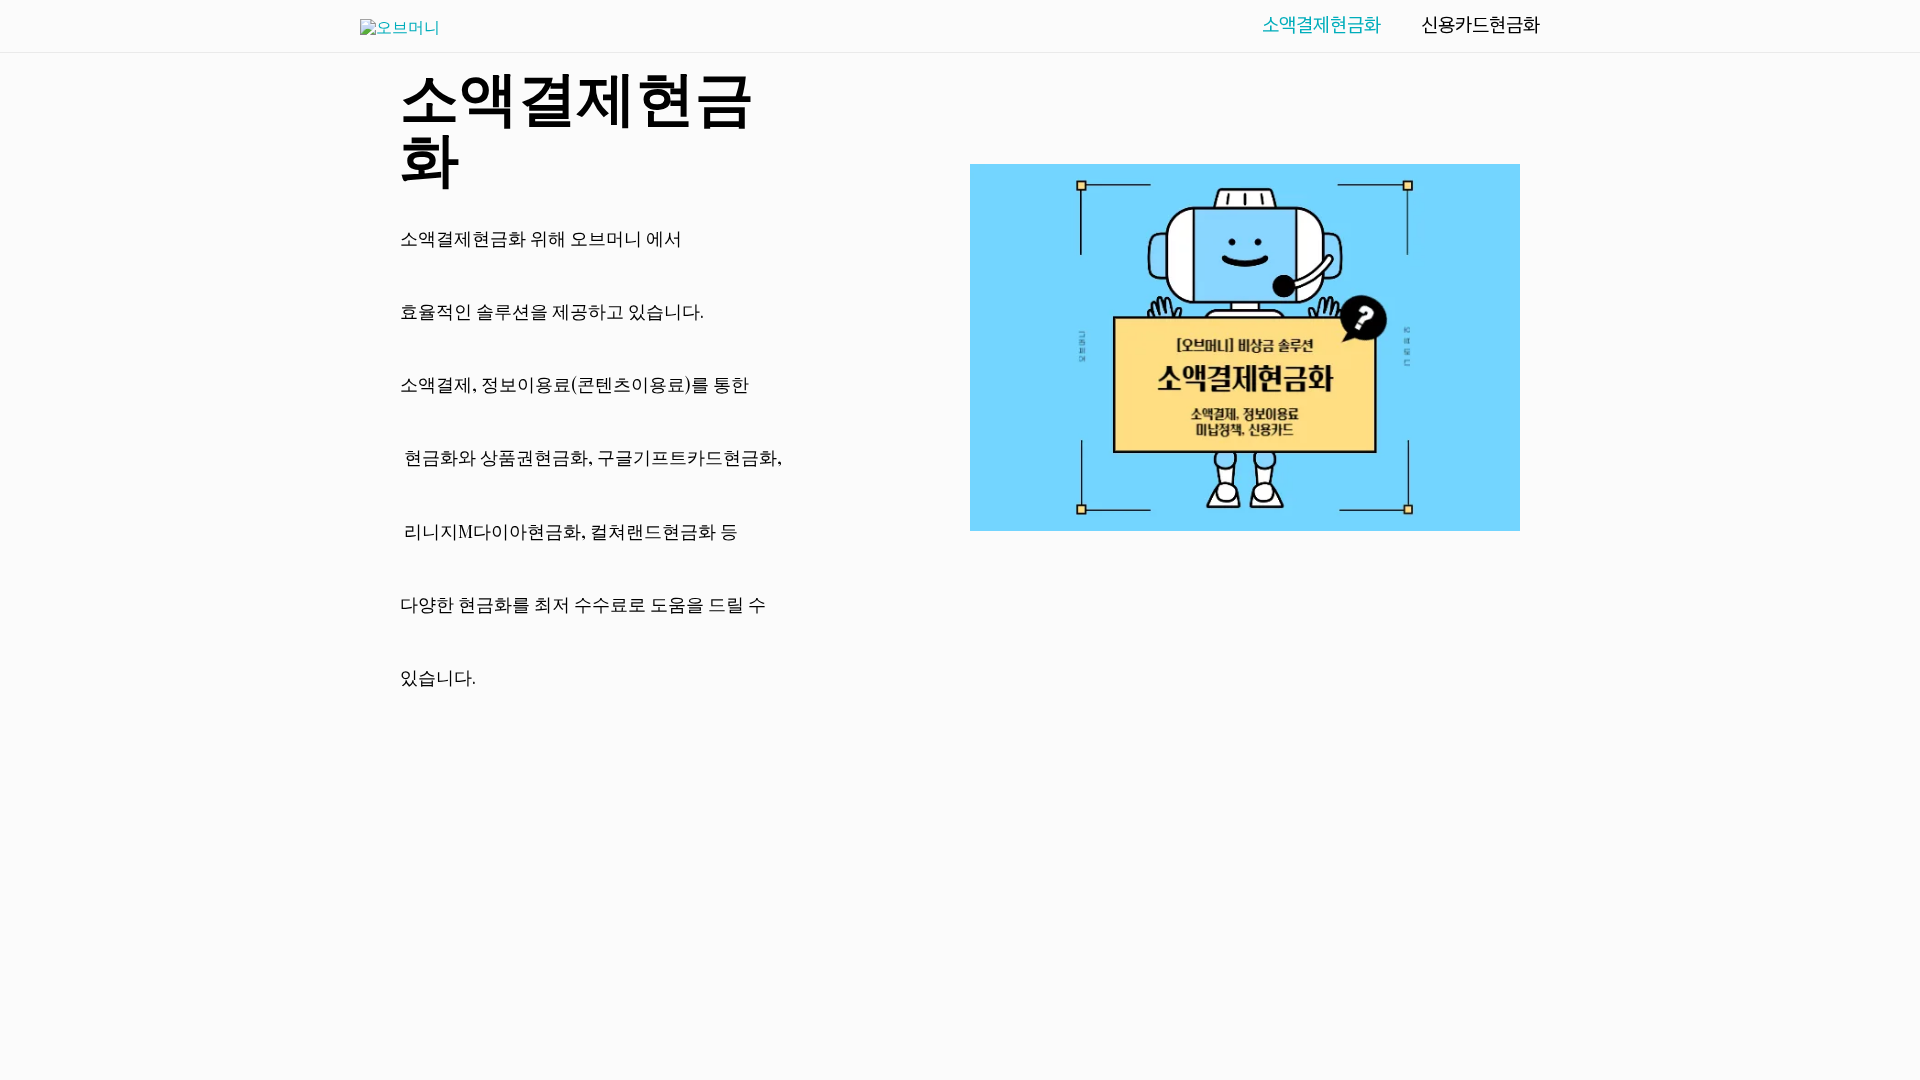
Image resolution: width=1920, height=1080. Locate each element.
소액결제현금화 (1321, 25)
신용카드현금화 (1480, 25)
